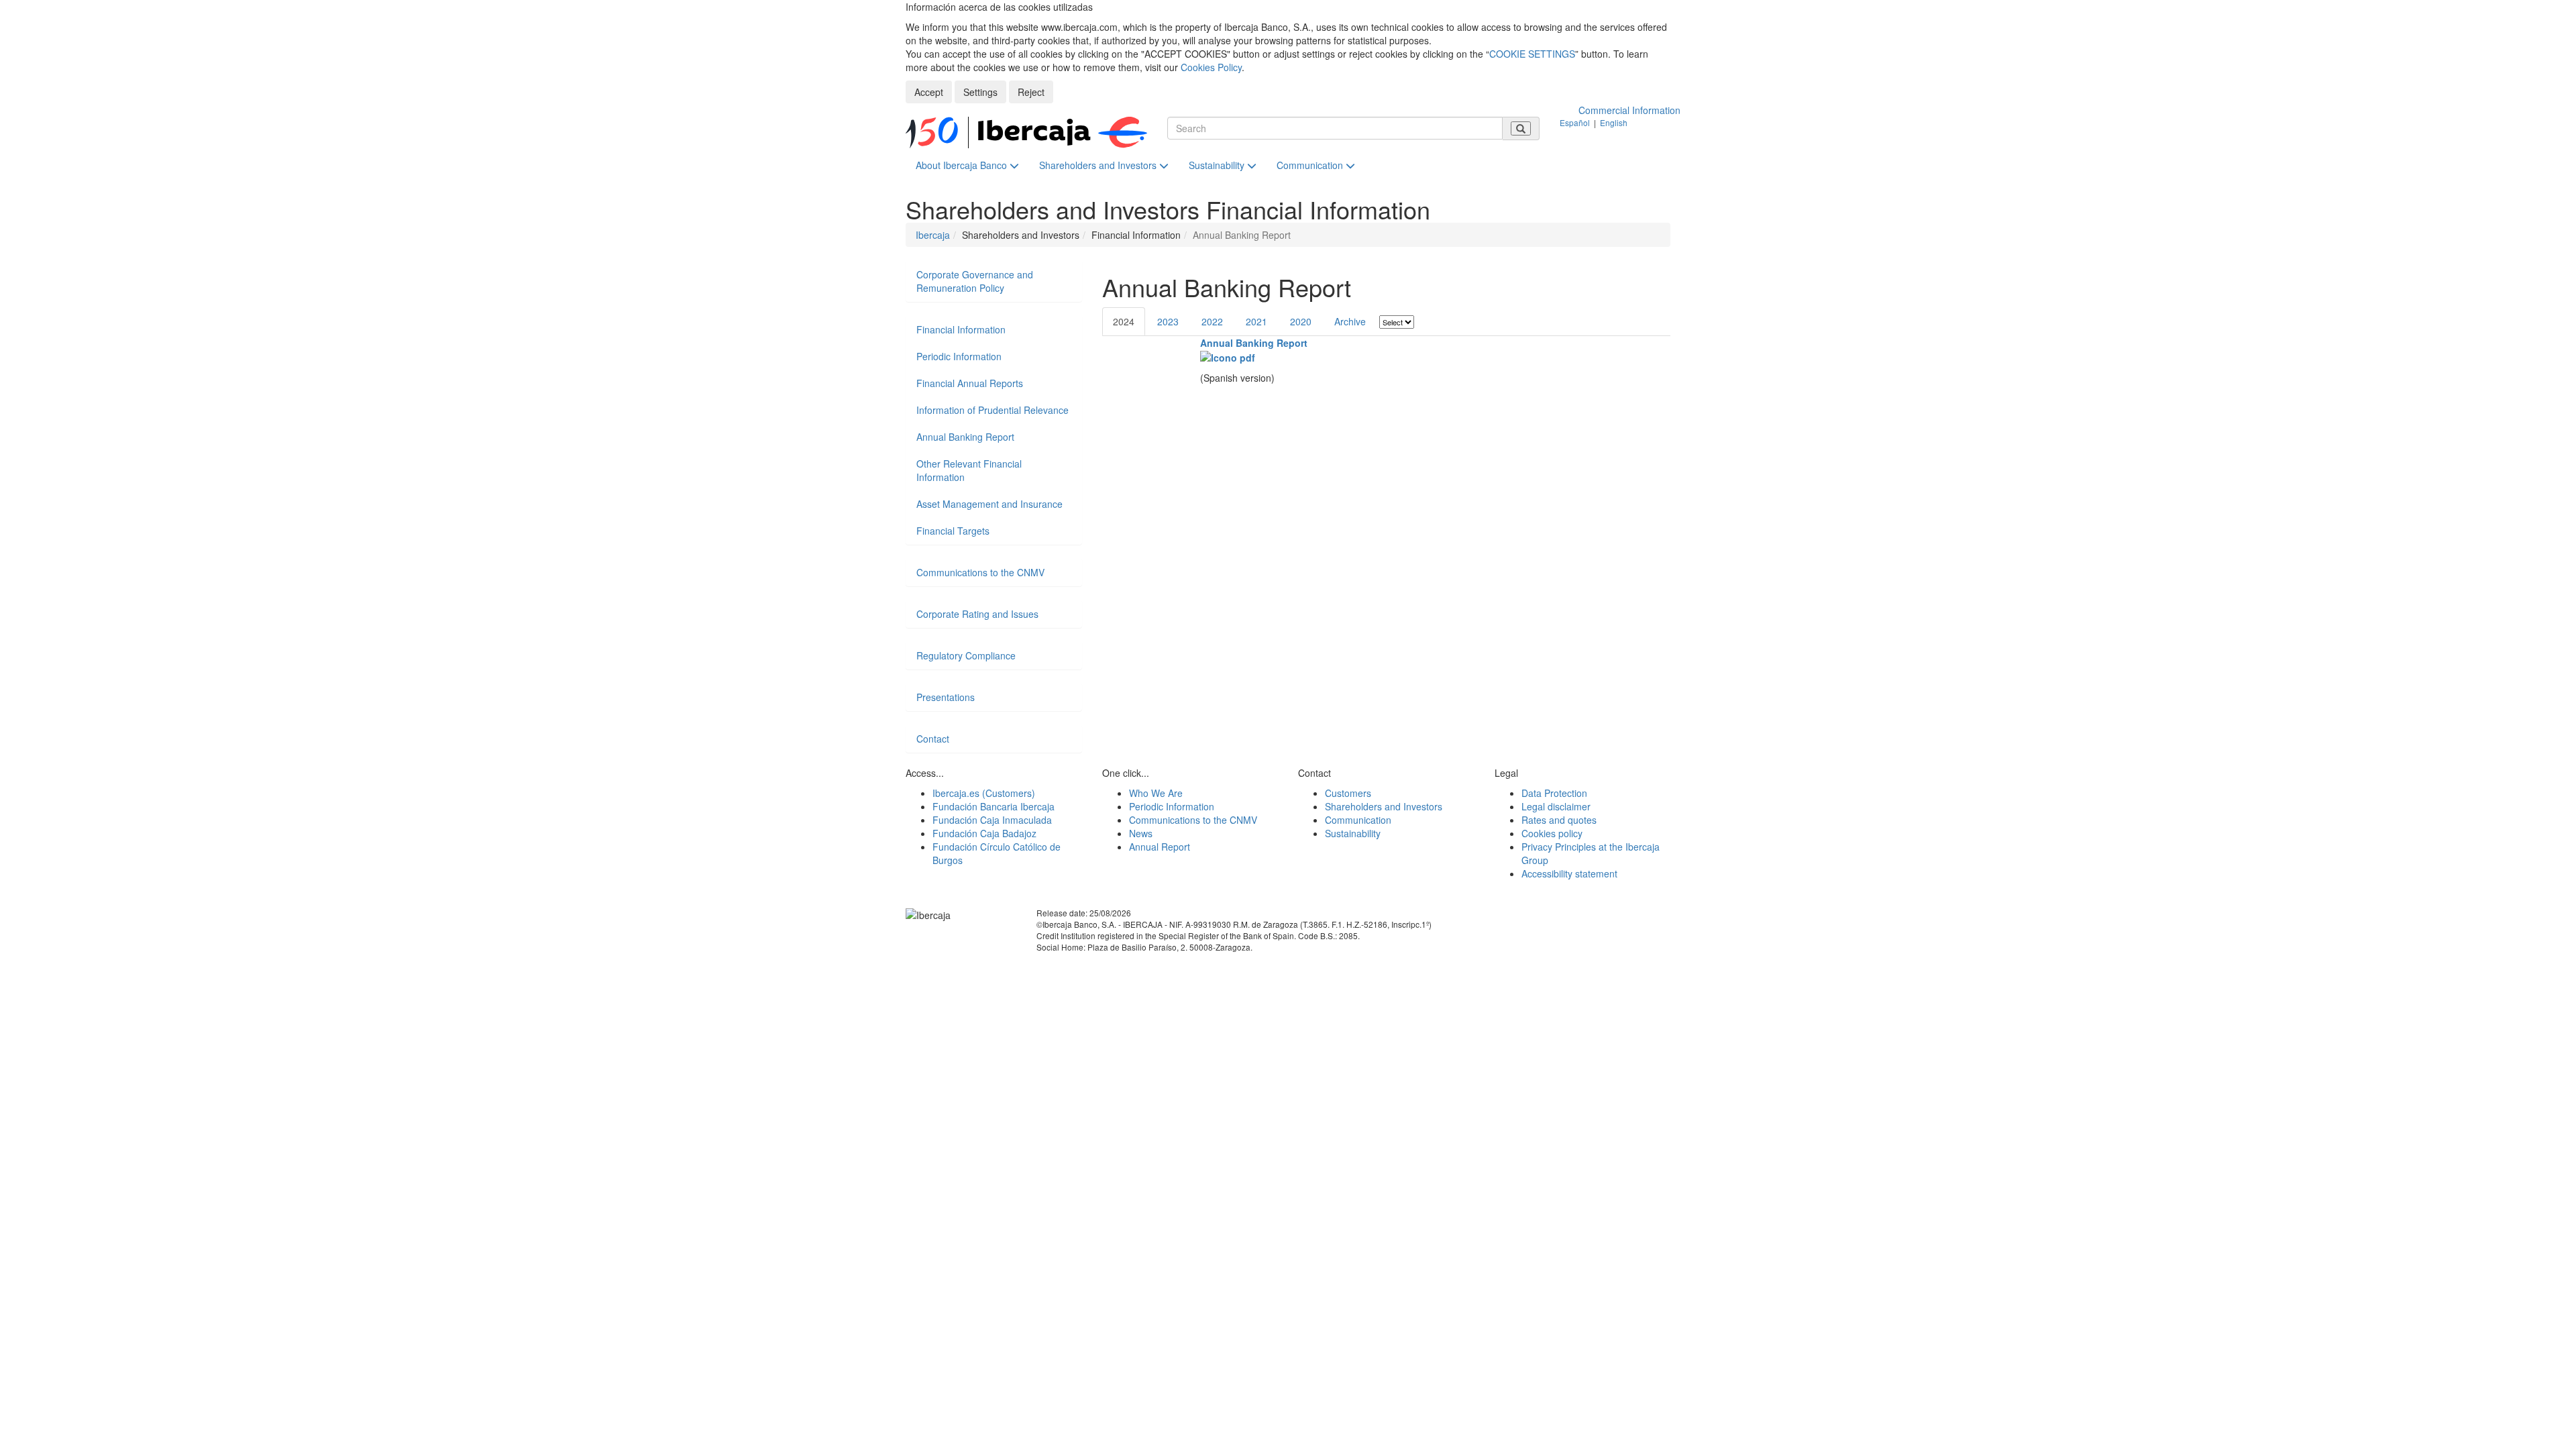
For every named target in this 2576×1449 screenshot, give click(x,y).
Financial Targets (953, 531)
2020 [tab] (1301, 321)
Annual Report (1160, 847)
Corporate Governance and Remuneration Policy (975, 281)
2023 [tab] (1168, 321)
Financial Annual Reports (970, 383)
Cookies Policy (1211, 67)
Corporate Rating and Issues (977, 614)
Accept (929, 92)
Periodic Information (959, 356)
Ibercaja (933, 235)
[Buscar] (1521, 128)
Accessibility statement (1569, 873)
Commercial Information (1629, 110)
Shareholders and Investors (1099, 165)
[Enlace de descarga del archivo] (1228, 356)
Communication (1311, 165)
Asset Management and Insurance (989, 504)
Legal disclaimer (1556, 806)
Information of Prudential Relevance (992, 410)
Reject (1031, 92)
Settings (980, 92)
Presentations (946, 697)
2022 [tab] (1212, 321)
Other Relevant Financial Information (969, 470)
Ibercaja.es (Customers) (984, 793)
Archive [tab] (1350, 321)
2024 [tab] (1124, 321)
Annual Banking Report (1254, 343)
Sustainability (1218, 165)
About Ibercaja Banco (963, 165)
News (1141, 833)
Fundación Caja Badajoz (984, 833)
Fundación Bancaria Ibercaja (994, 806)
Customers (1348, 793)
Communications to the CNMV (980, 572)
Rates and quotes (1559, 820)
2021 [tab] (1256, 321)
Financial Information (961, 329)
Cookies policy (1552, 833)
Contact (933, 739)
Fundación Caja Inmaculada (992, 820)
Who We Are (1156, 793)
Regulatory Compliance (966, 655)
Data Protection (1554, 793)
